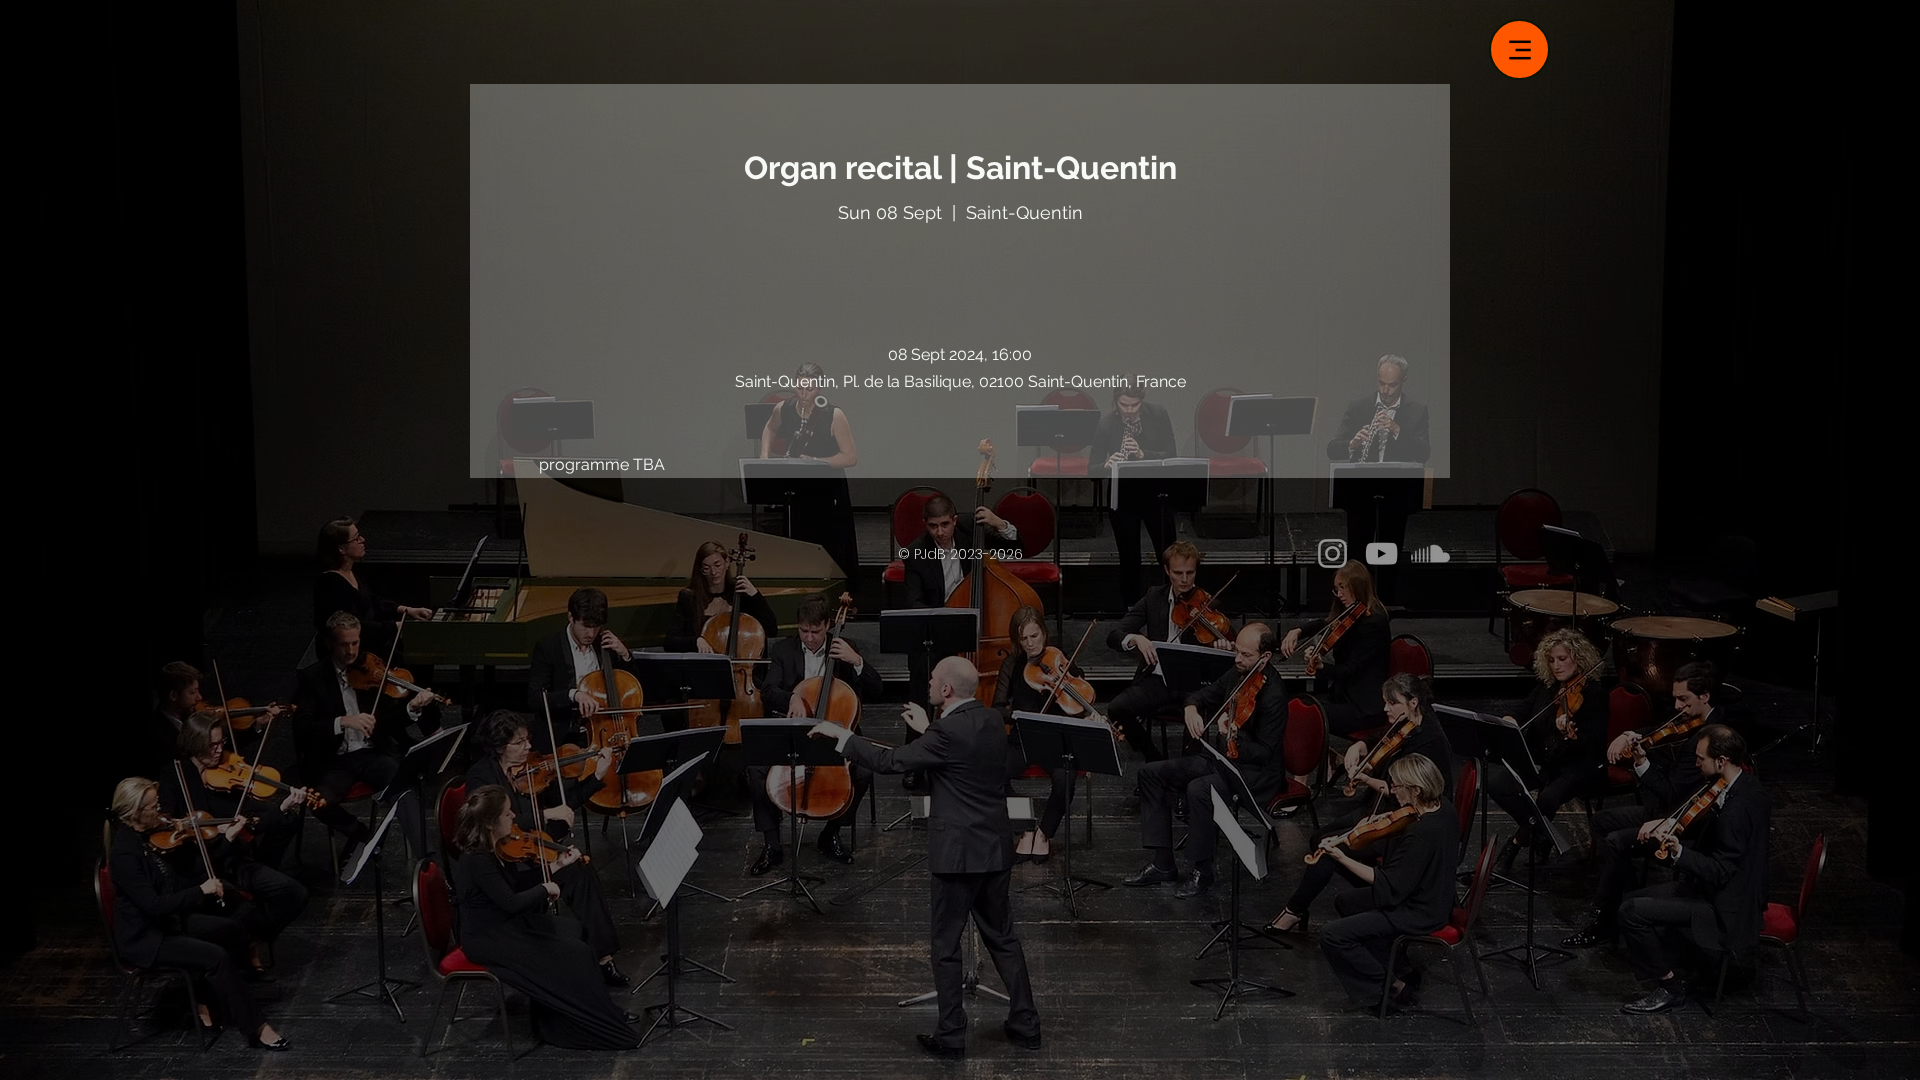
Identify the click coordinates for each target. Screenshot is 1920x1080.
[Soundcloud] (1430, 553)
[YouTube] (1381, 553)
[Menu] (1519, 49)
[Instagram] (1332, 553)
